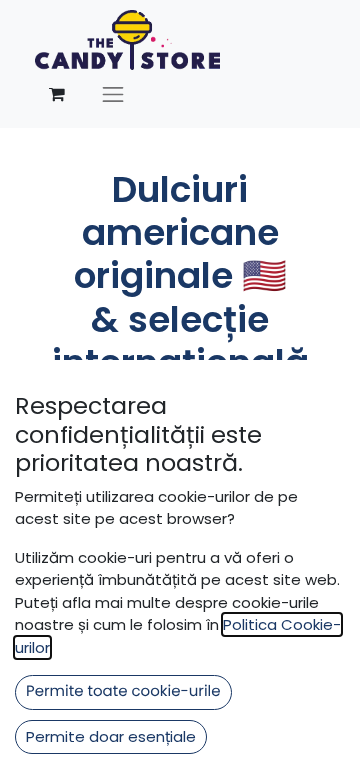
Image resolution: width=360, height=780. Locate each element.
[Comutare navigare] (113, 94)
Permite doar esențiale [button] (111, 736)
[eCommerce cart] (57, 94)
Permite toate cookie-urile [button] (123, 691)
